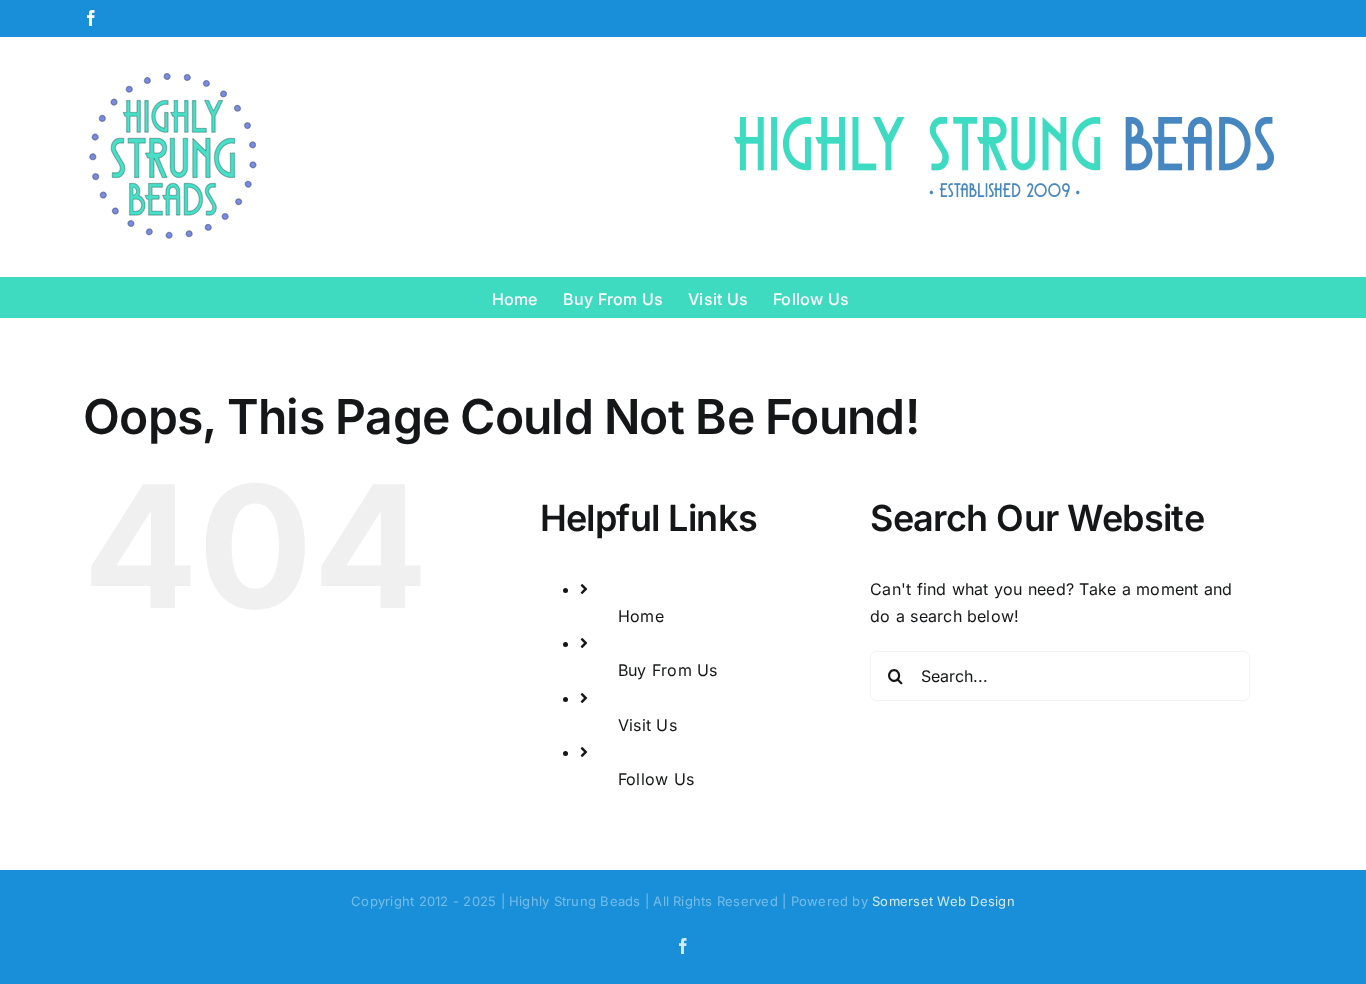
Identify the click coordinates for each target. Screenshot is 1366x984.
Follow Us (656, 779)
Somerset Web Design (943, 901)
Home (641, 616)
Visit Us (647, 725)
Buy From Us (668, 670)
